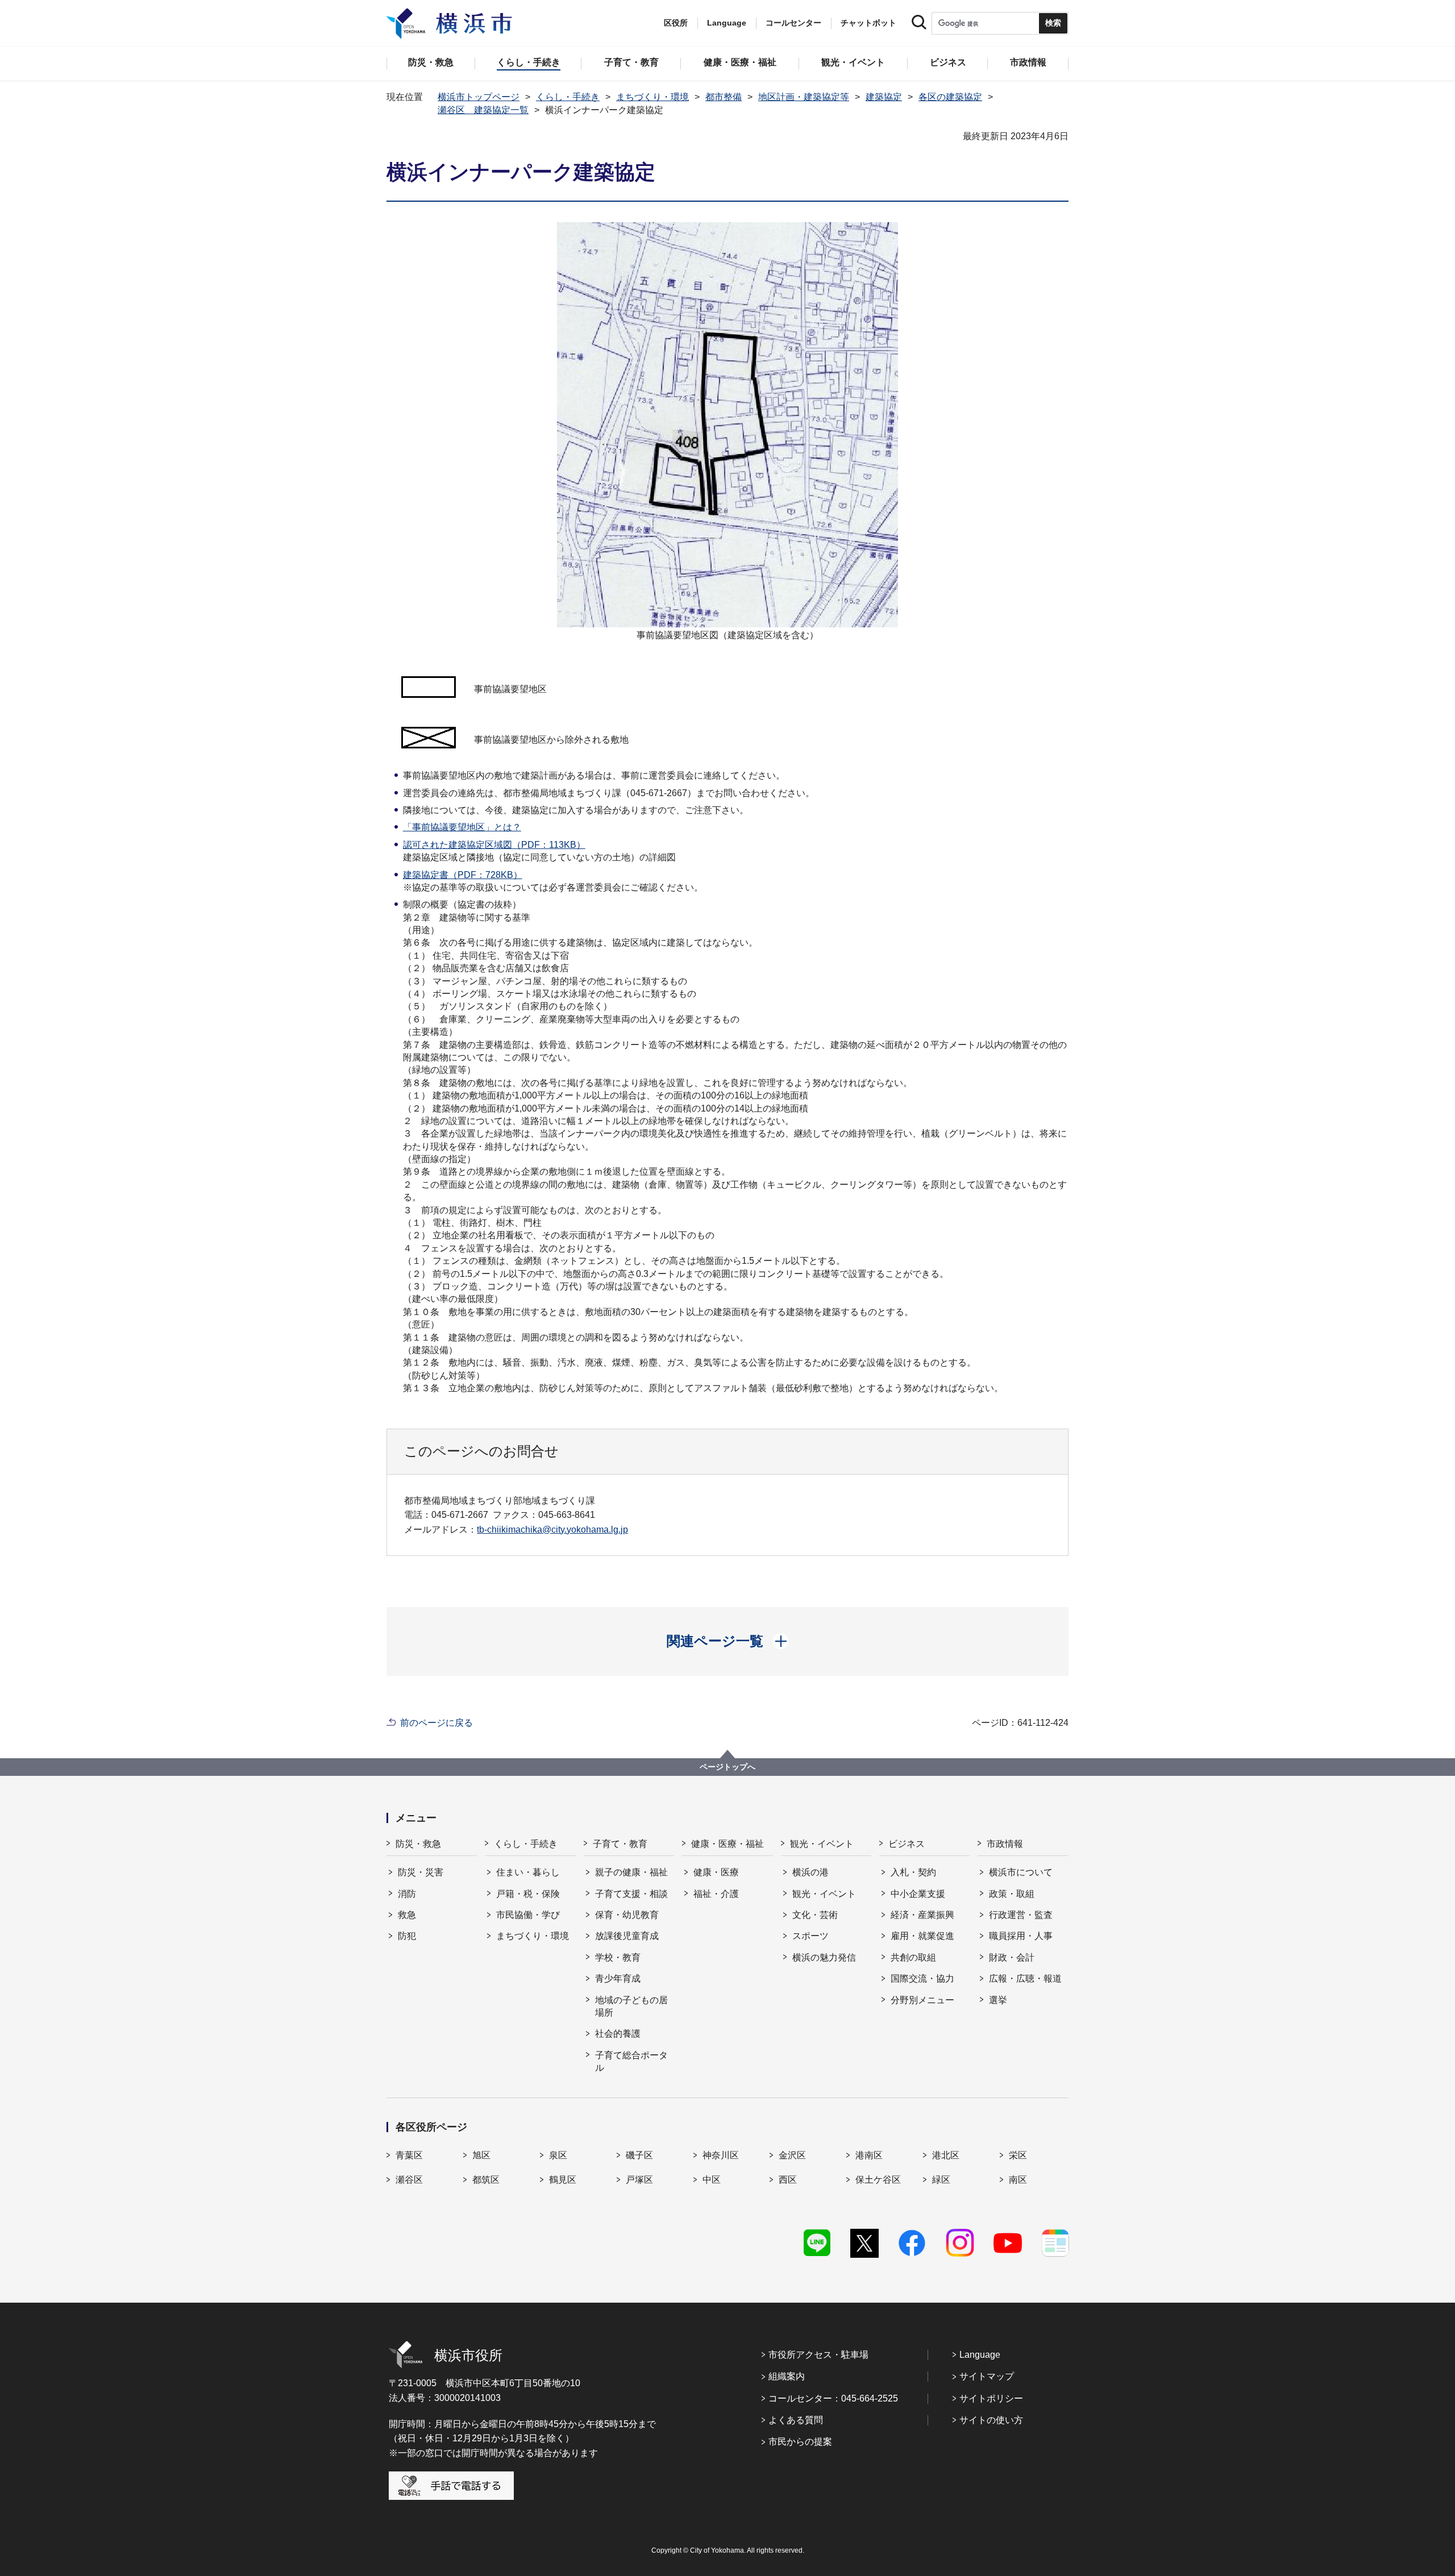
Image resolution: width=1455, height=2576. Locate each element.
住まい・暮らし (528, 1872)
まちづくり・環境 (652, 97)
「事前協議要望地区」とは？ (462, 827)
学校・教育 (618, 1957)
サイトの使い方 (991, 2420)
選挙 (998, 2000)
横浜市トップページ (479, 97)
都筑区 (486, 2180)
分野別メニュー (922, 2000)
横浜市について (1021, 1872)
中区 (712, 2180)
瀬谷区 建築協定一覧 (483, 110)
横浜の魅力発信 (824, 1957)
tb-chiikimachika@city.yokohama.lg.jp (552, 1530)
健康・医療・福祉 (727, 1844)
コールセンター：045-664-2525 (833, 2398)
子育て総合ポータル (631, 2061)
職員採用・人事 (1021, 1936)
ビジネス (907, 1844)
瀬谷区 (409, 2180)
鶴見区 (563, 2180)
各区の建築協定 (950, 97)
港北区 (946, 2155)
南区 (1018, 2180)
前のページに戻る (436, 1723)
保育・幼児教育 (627, 1915)
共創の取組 (913, 1957)
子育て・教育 (620, 1844)
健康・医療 (716, 1872)
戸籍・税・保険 (528, 1894)
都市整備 (724, 97)
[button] (728, 1641)
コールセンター (793, 23)
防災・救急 (418, 1844)
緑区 (941, 2180)
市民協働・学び (528, 1915)
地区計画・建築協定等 (804, 97)
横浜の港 (810, 1872)
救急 (407, 1915)
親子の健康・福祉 (631, 1872)
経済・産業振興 (922, 1915)
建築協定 (884, 97)
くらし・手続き (568, 97)
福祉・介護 (716, 1894)
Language (980, 2355)
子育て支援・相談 (631, 1894)
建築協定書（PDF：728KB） (463, 875)
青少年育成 (618, 1978)
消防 (407, 1894)
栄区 (1018, 2155)
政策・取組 (1012, 1894)
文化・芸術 (815, 1915)
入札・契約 (913, 1872)
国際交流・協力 (922, 1978)
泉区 (558, 2155)
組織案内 (787, 2376)
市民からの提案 (800, 2442)
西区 (788, 2180)
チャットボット (868, 23)
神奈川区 (721, 2155)
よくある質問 (796, 2420)
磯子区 (639, 2155)
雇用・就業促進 (922, 1936)
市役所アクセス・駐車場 (818, 2355)
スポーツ (810, 1936)
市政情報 (1005, 1844)
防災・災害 (421, 1872)
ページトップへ (727, 1767)
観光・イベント (822, 1844)
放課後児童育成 (627, 1936)
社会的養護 (618, 2034)
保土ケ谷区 (878, 2180)
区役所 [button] (676, 23)
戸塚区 (639, 2180)
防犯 (407, 1936)
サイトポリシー (991, 2398)
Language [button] (727, 23)
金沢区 (792, 2155)
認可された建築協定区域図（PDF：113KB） (494, 845)
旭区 (481, 2155)
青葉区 (409, 2155)
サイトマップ (987, 2376)
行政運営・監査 (1021, 1915)
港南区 (869, 2155)
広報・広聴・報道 (1025, 1978)
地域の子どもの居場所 (631, 2006)
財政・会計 (1012, 1957)
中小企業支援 (918, 1894)
